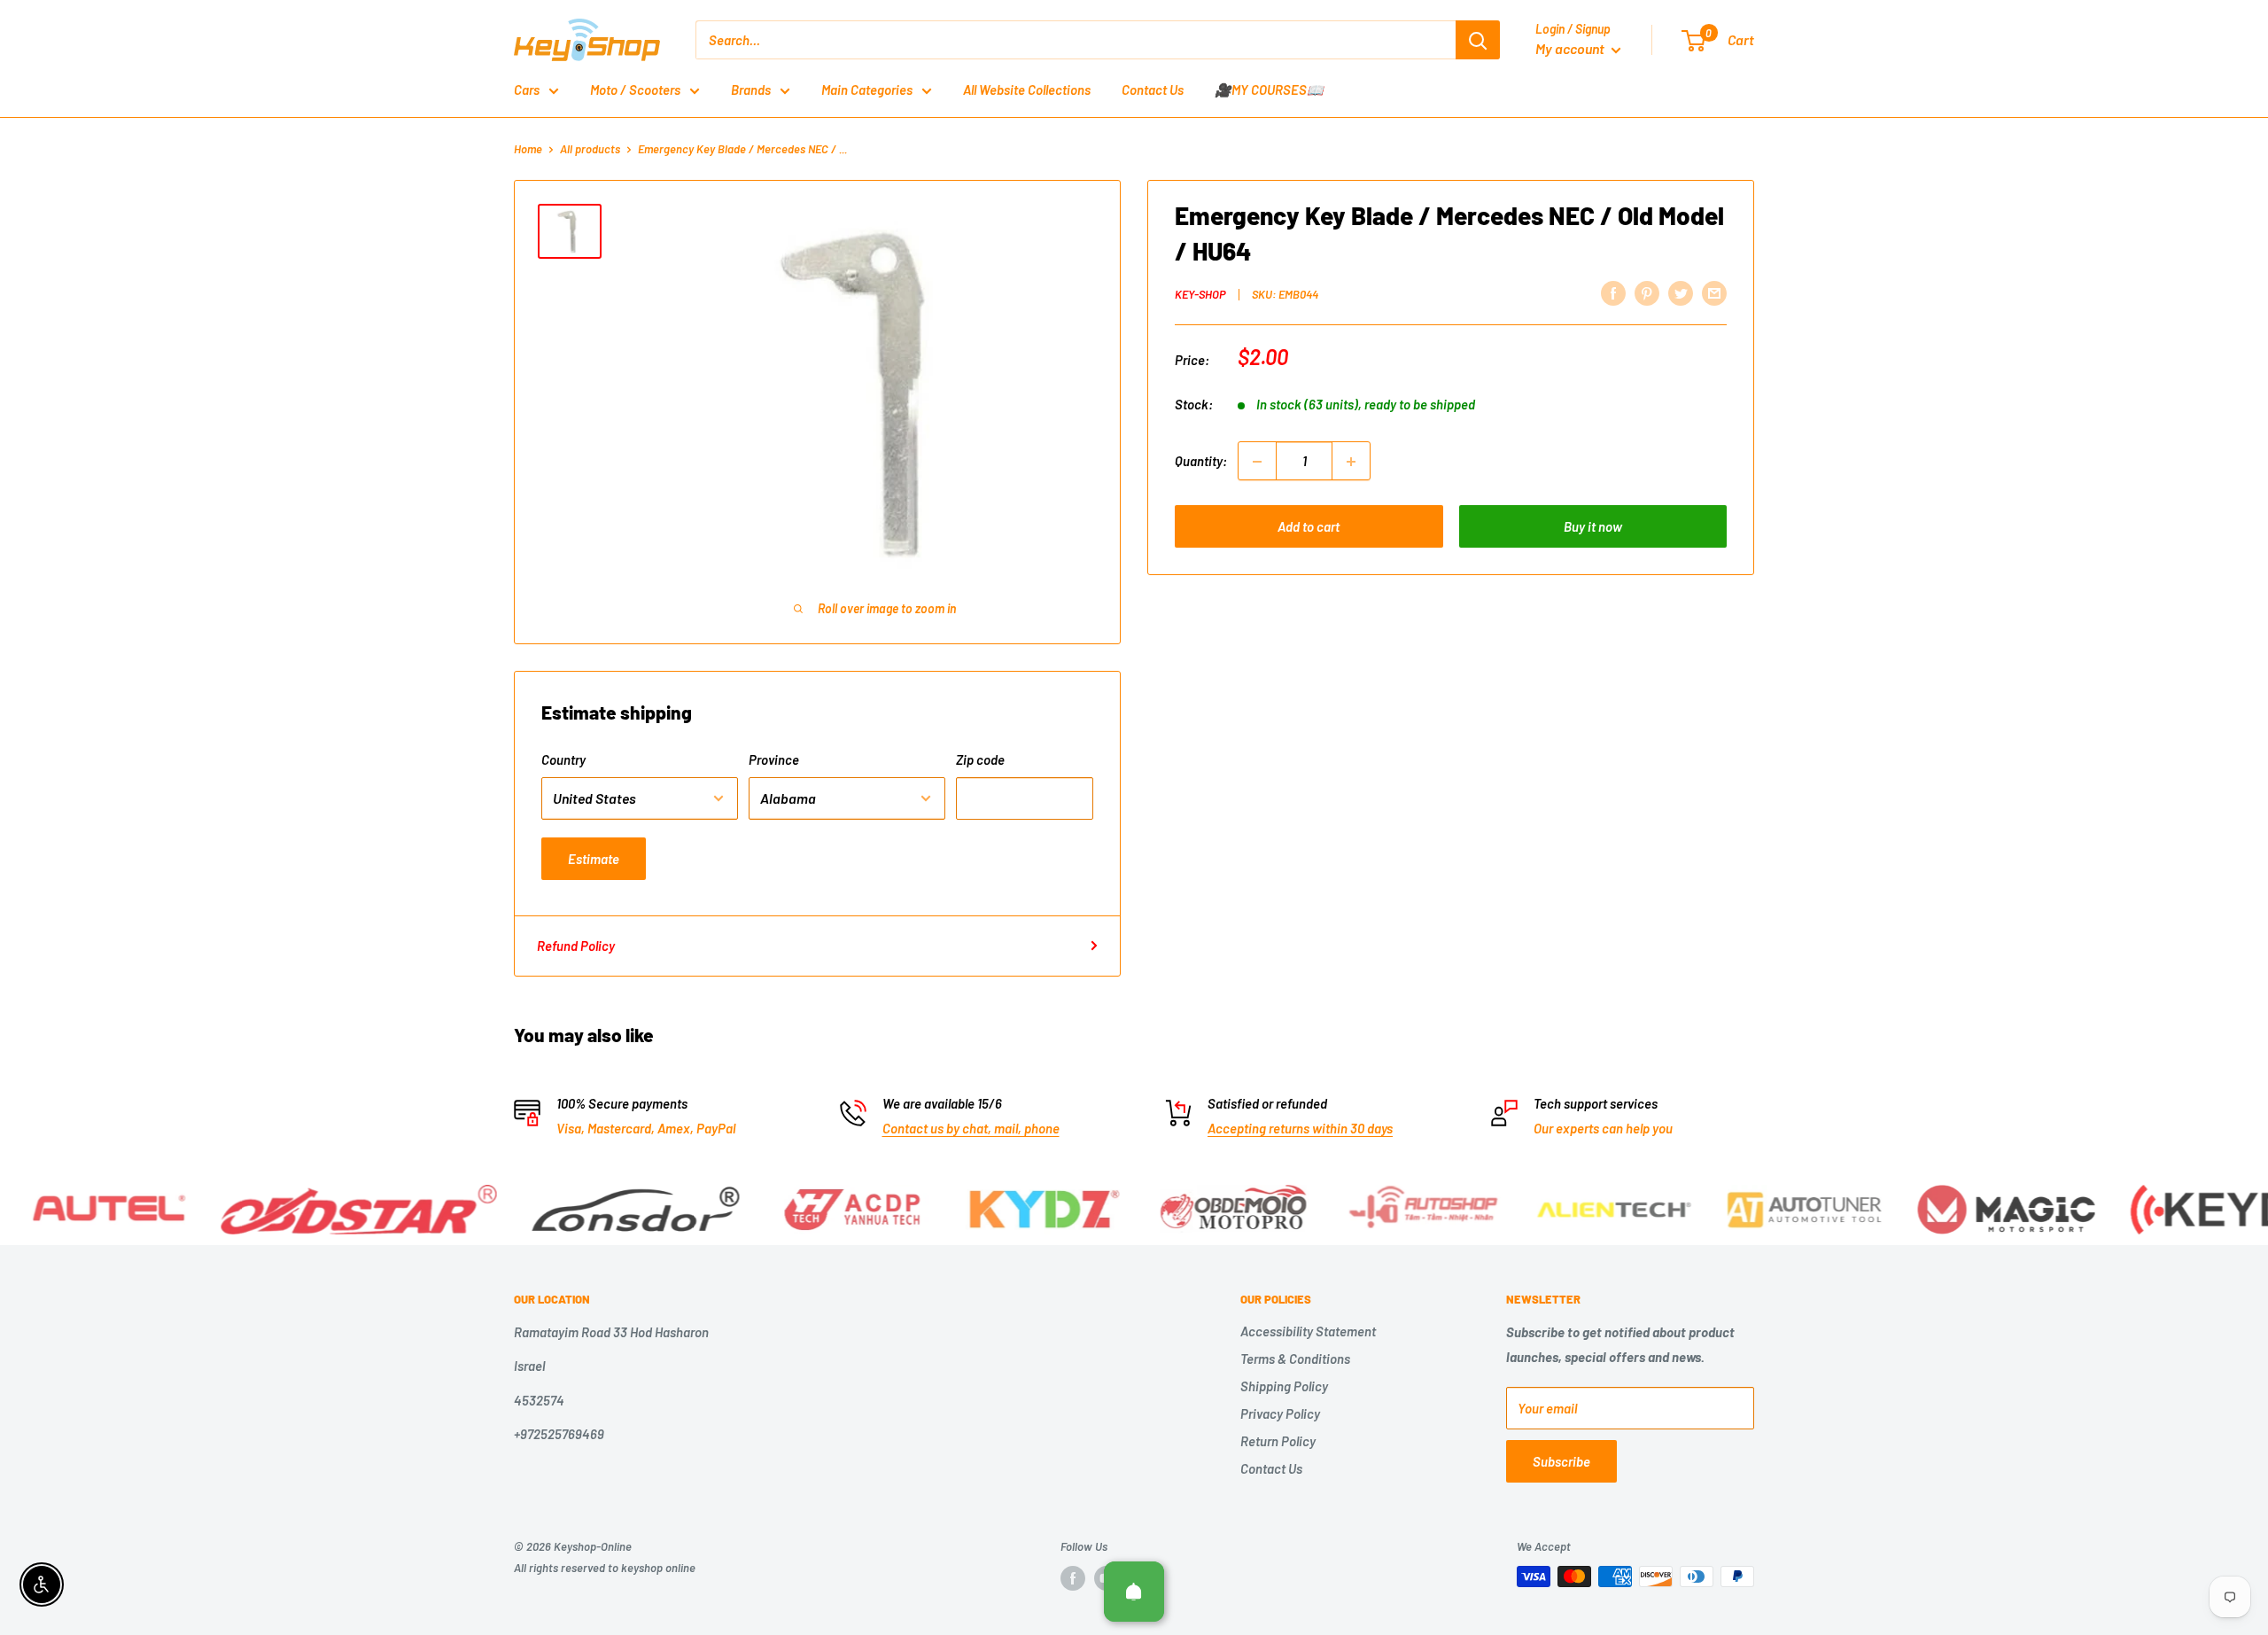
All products (590, 149)
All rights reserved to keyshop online (605, 1568)
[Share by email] (1714, 292)
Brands (751, 90)
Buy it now (1593, 527)
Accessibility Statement (1308, 1331)
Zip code (980, 759)
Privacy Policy (1280, 1413)
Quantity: (1201, 462)
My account (1571, 48)
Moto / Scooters (635, 90)
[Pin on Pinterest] (1647, 292)
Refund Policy (576, 946)
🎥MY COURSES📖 (1269, 90)
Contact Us (1153, 90)
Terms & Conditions (1295, 1359)
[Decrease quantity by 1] (1257, 462)
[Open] (1134, 1592)
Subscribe (1561, 1461)
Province (774, 759)
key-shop (1200, 294)
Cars (527, 90)
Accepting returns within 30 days (1300, 1128)
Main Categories (867, 90)
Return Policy (1278, 1441)
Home (528, 149)
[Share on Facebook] (1613, 292)
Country (563, 759)
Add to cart (1309, 527)
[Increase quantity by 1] (1351, 462)
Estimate (594, 859)
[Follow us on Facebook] (1073, 1578)
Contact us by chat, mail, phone (971, 1128)
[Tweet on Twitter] (1681, 292)
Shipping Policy (1284, 1386)
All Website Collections (1027, 90)
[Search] (1478, 40)
